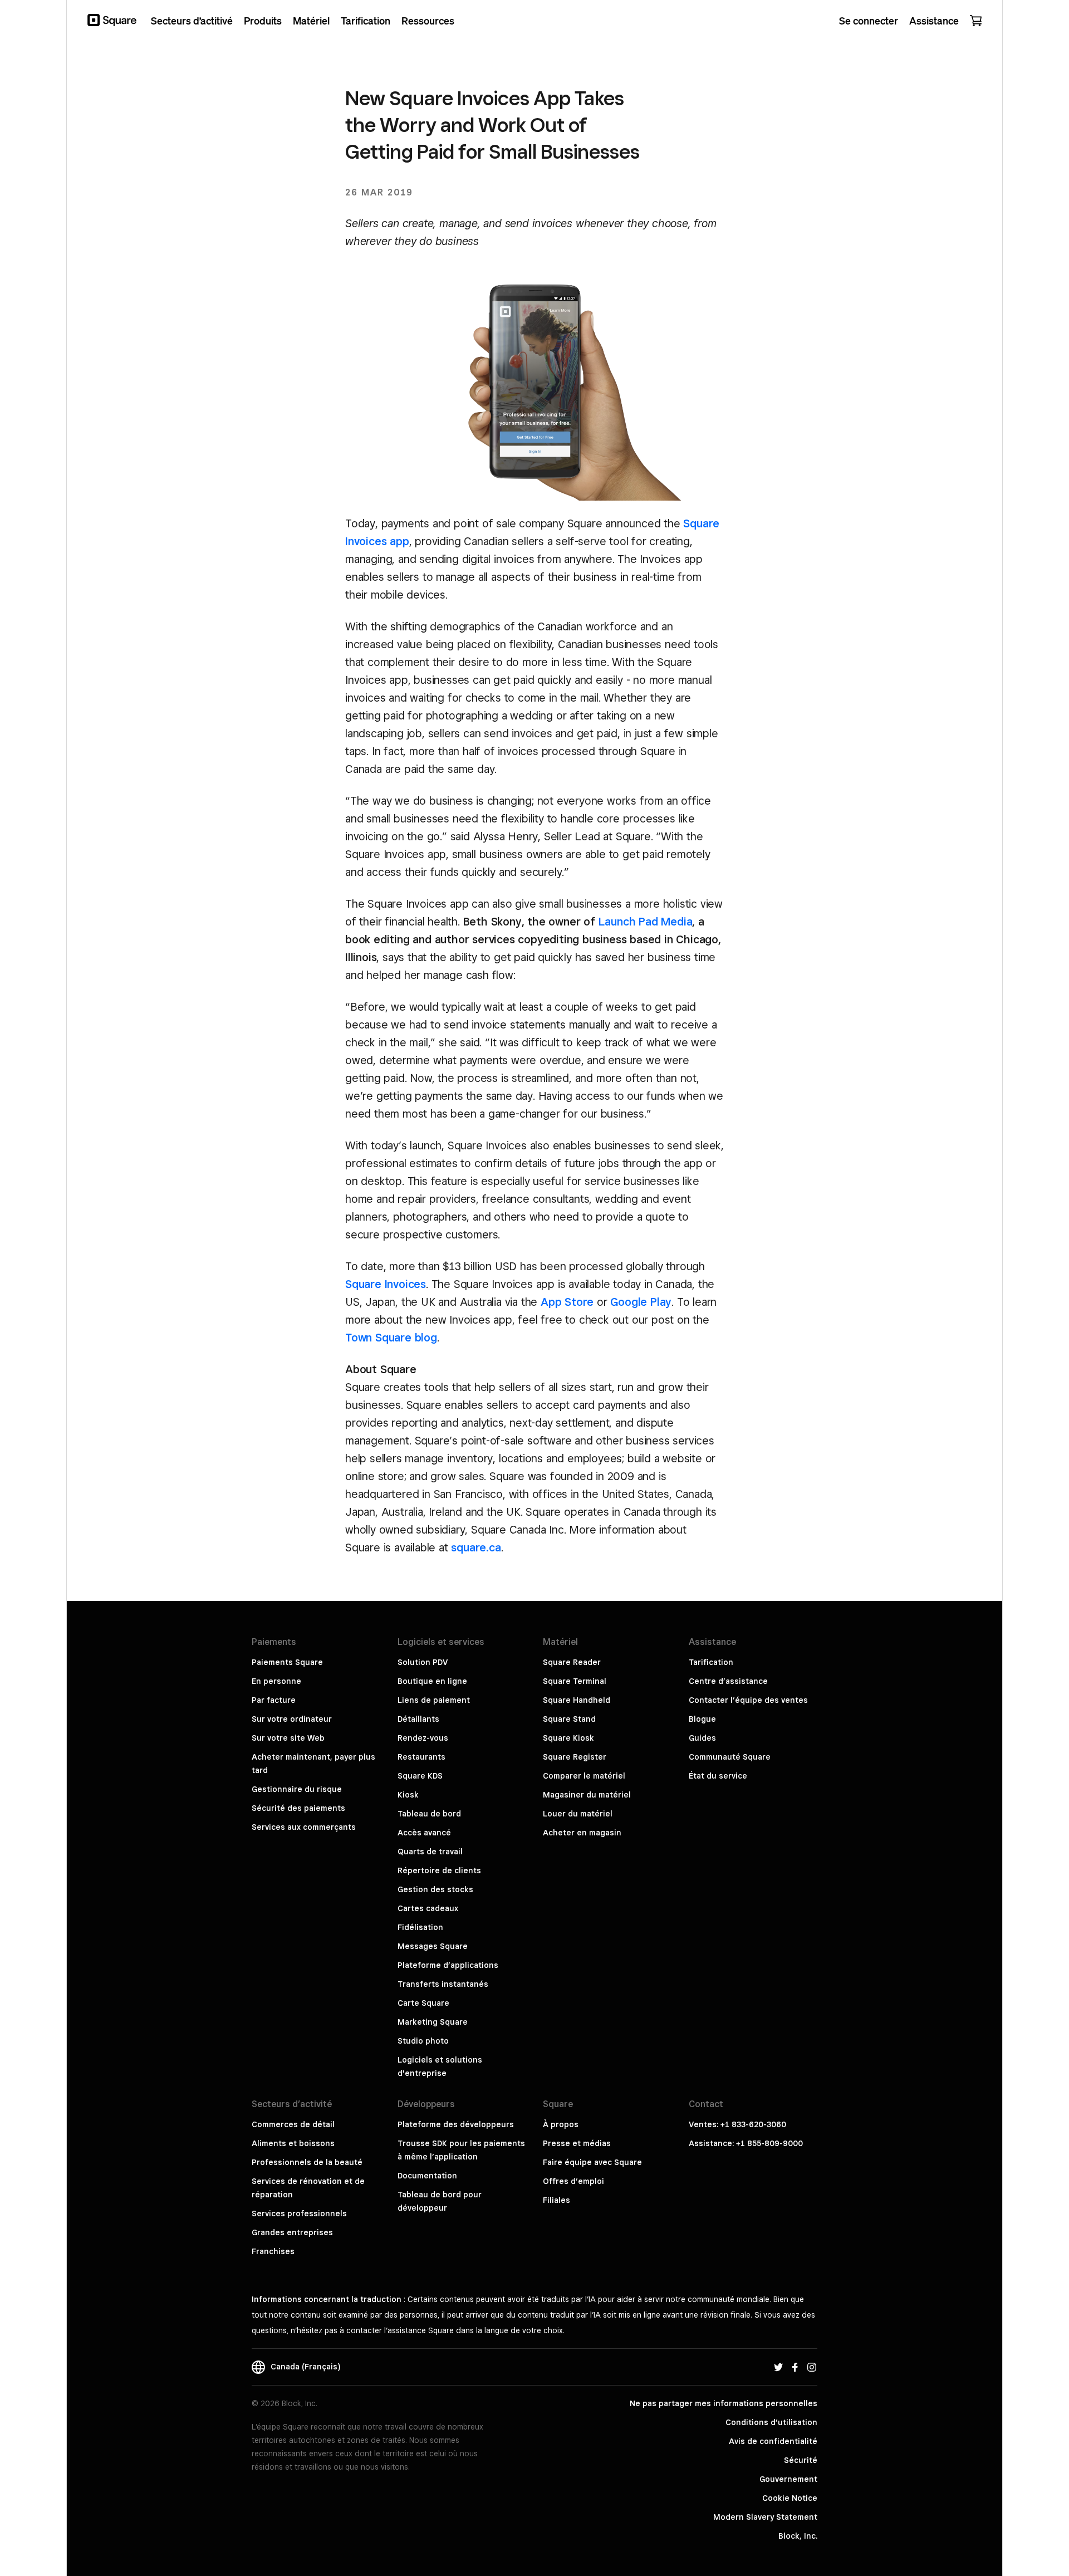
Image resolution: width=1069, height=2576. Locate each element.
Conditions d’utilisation (771, 2422)
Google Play (641, 1302)
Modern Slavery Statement (765, 2517)
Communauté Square (730, 1757)
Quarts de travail (430, 1852)
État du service (718, 1776)
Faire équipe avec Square (592, 2162)
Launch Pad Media (646, 922)
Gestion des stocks (435, 1889)
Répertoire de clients (439, 1870)
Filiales (556, 2200)
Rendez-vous (423, 1738)
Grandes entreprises (292, 2232)
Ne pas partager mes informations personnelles (724, 2403)
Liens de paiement (434, 1700)
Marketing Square (433, 2022)
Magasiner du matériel (587, 1795)
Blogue (702, 1719)
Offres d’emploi (573, 2181)
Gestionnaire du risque (297, 1789)
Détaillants (418, 1719)
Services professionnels (299, 2213)
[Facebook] (795, 2367)
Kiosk (408, 1795)
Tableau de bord (429, 1814)
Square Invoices (386, 1284)
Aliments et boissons (293, 2143)
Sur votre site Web (288, 1738)
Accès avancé (424, 1833)
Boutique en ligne (432, 1681)
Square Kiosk (568, 1738)
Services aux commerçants (304, 1827)
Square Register (575, 1757)
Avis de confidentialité (773, 2441)
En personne (276, 1681)
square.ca (476, 1547)
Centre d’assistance (728, 1681)
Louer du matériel (578, 1814)
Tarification (711, 1662)
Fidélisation (420, 1927)
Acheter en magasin (582, 1833)
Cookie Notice (790, 2498)
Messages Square (433, 1946)
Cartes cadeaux (428, 1908)
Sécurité (801, 2460)
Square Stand (569, 1719)
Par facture (274, 1700)
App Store (567, 1302)
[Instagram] (812, 2367)
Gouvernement (788, 2479)
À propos (561, 2124)
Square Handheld (577, 1700)
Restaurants (421, 1757)
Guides (702, 1738)
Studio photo (423, 2041)
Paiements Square (287, 1662)
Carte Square (423, 2003)
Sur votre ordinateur (292, 1719)
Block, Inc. (798, 2536)
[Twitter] (778, 2367)
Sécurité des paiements (298, 1808)
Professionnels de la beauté (307, 2162)
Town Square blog (391, 1338)
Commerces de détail (293, 2124)
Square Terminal (575, 1681)
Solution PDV (423, 1662)
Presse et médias (577, 2143)
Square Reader (572, 1662)
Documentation (427, 2176)
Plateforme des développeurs (456, 2124)
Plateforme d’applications (448, 1965)
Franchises (273, 2251)
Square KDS (420, 1776)
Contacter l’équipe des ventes (748, 1700)
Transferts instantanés (443, 1984)
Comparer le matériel (584, 1776)
